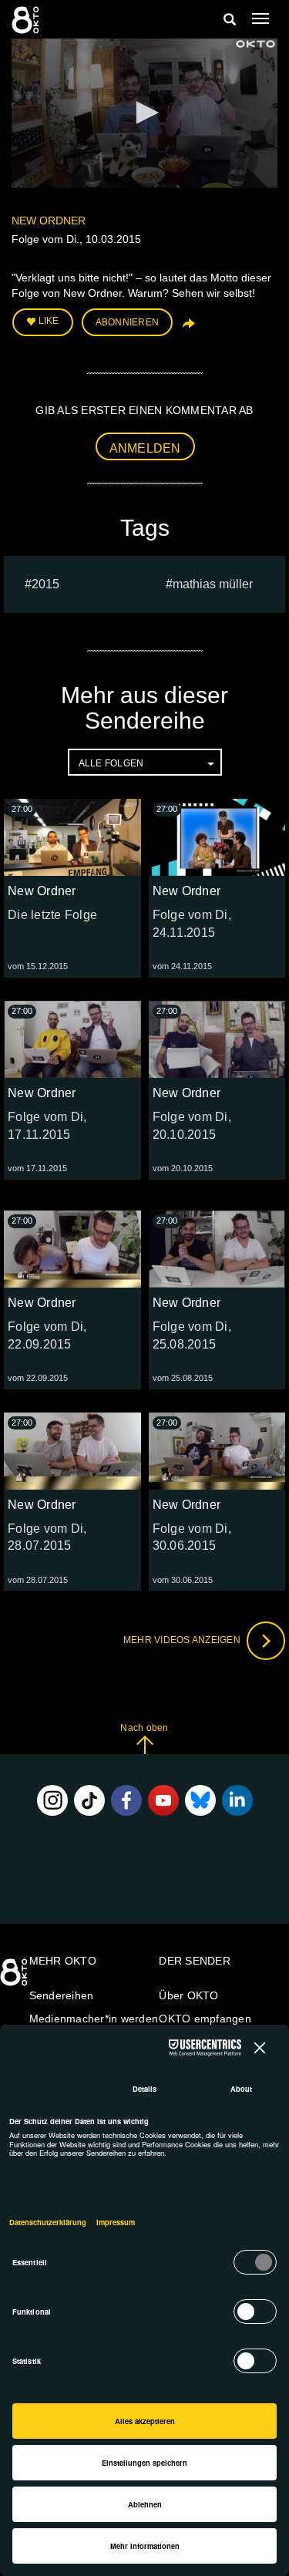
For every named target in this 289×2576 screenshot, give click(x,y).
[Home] (15, 1978)
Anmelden (145, 448)
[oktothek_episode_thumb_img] (72, 837)
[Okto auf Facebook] (126, 1800)
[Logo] (256, 44)
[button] (145, 113)
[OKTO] (27, 19)
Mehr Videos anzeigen (183, 1640)
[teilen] (187, 328)
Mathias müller (213, 584)
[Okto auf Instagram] (52, 1800)
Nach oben (144, 1728)
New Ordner (49, 221)
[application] (144, 113)
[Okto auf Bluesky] (200, 1800)
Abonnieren (128, 322)
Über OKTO (188, 1995)
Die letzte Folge (52, 915)
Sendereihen (62, 1995)
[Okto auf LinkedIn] (237, 1800)
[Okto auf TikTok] (89, 1800)
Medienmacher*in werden (94, 2019)
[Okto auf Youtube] (163, 1800)
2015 (45, 584)
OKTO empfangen (205, 2019)
